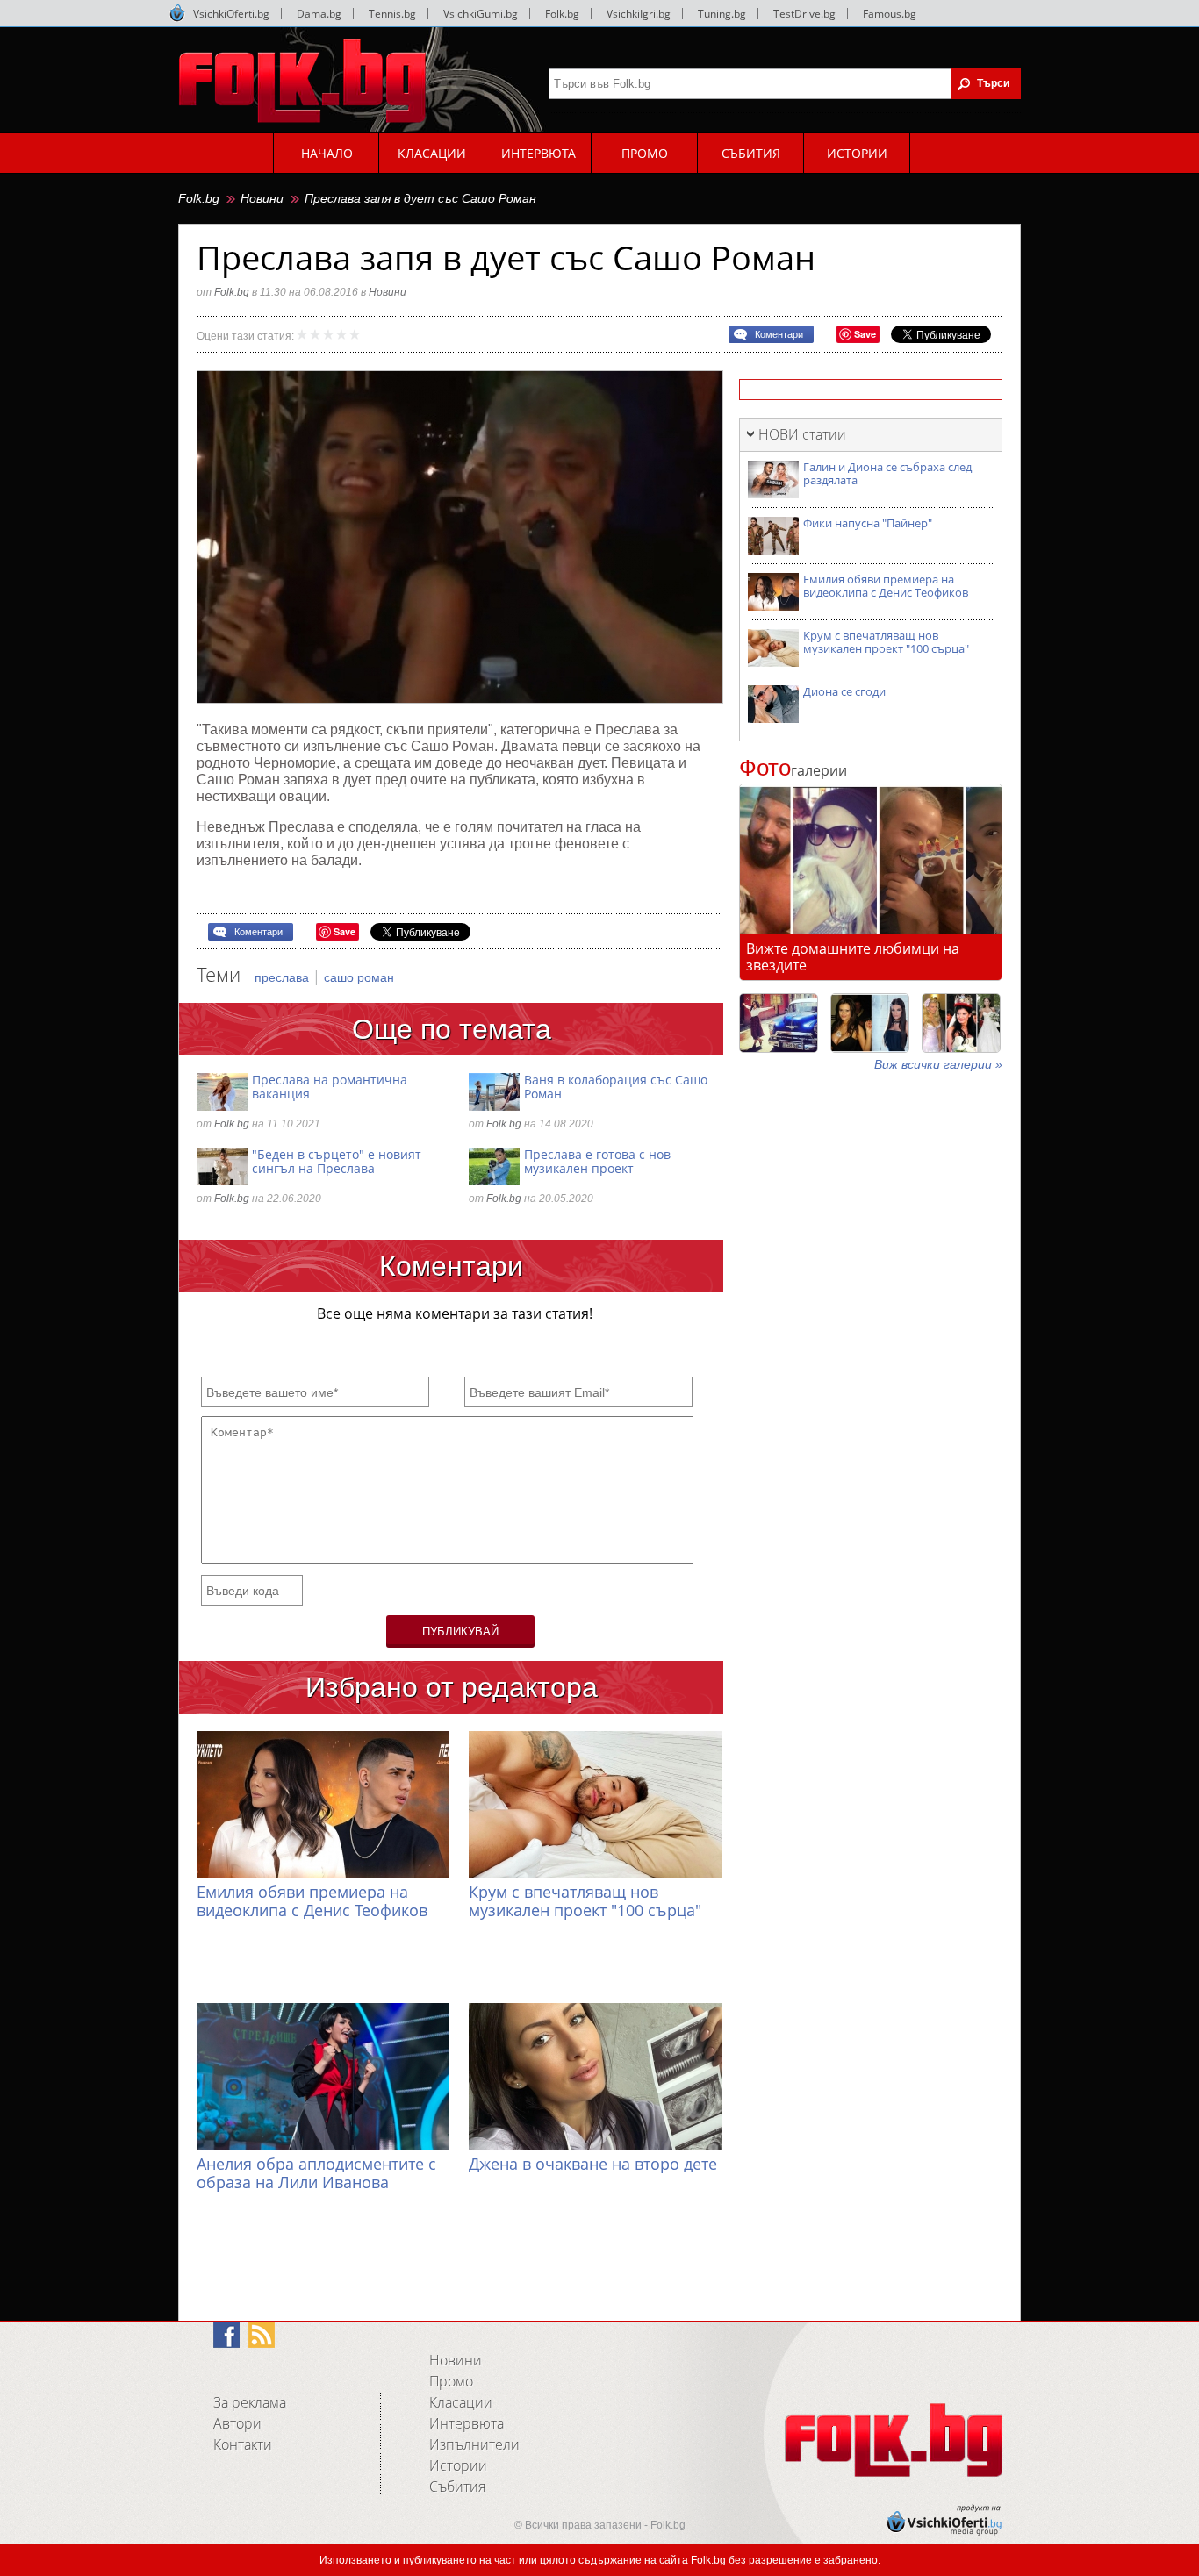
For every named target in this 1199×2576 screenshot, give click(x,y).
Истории (458, 2465)
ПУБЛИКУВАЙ (460, 1631)
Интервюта (467, 2423)
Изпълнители (474, 2444)
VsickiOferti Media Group (177, 13)
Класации (461, 2402)
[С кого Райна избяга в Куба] (779, 1023)
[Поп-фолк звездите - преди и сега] (870, 1023)
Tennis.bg (392, 14)
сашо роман (359, 977)
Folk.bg (562, 14)
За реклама (250, 2402)
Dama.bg (319, 14)
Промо (451, 2381)
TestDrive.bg (804, 14)
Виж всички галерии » (938, 1064)
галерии (793, 770)
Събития (457, 2487)
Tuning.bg (722, 14)
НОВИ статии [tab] (802, 434)
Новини (262, 198)
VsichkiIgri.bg (639, 14)
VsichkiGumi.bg (481, 14)
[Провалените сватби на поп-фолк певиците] (961, 1023)
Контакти (243, 2444)
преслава (284, 977)
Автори (237, 2423)
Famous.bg (890, 14)
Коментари (779, 334)
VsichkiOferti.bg (231, 14)
